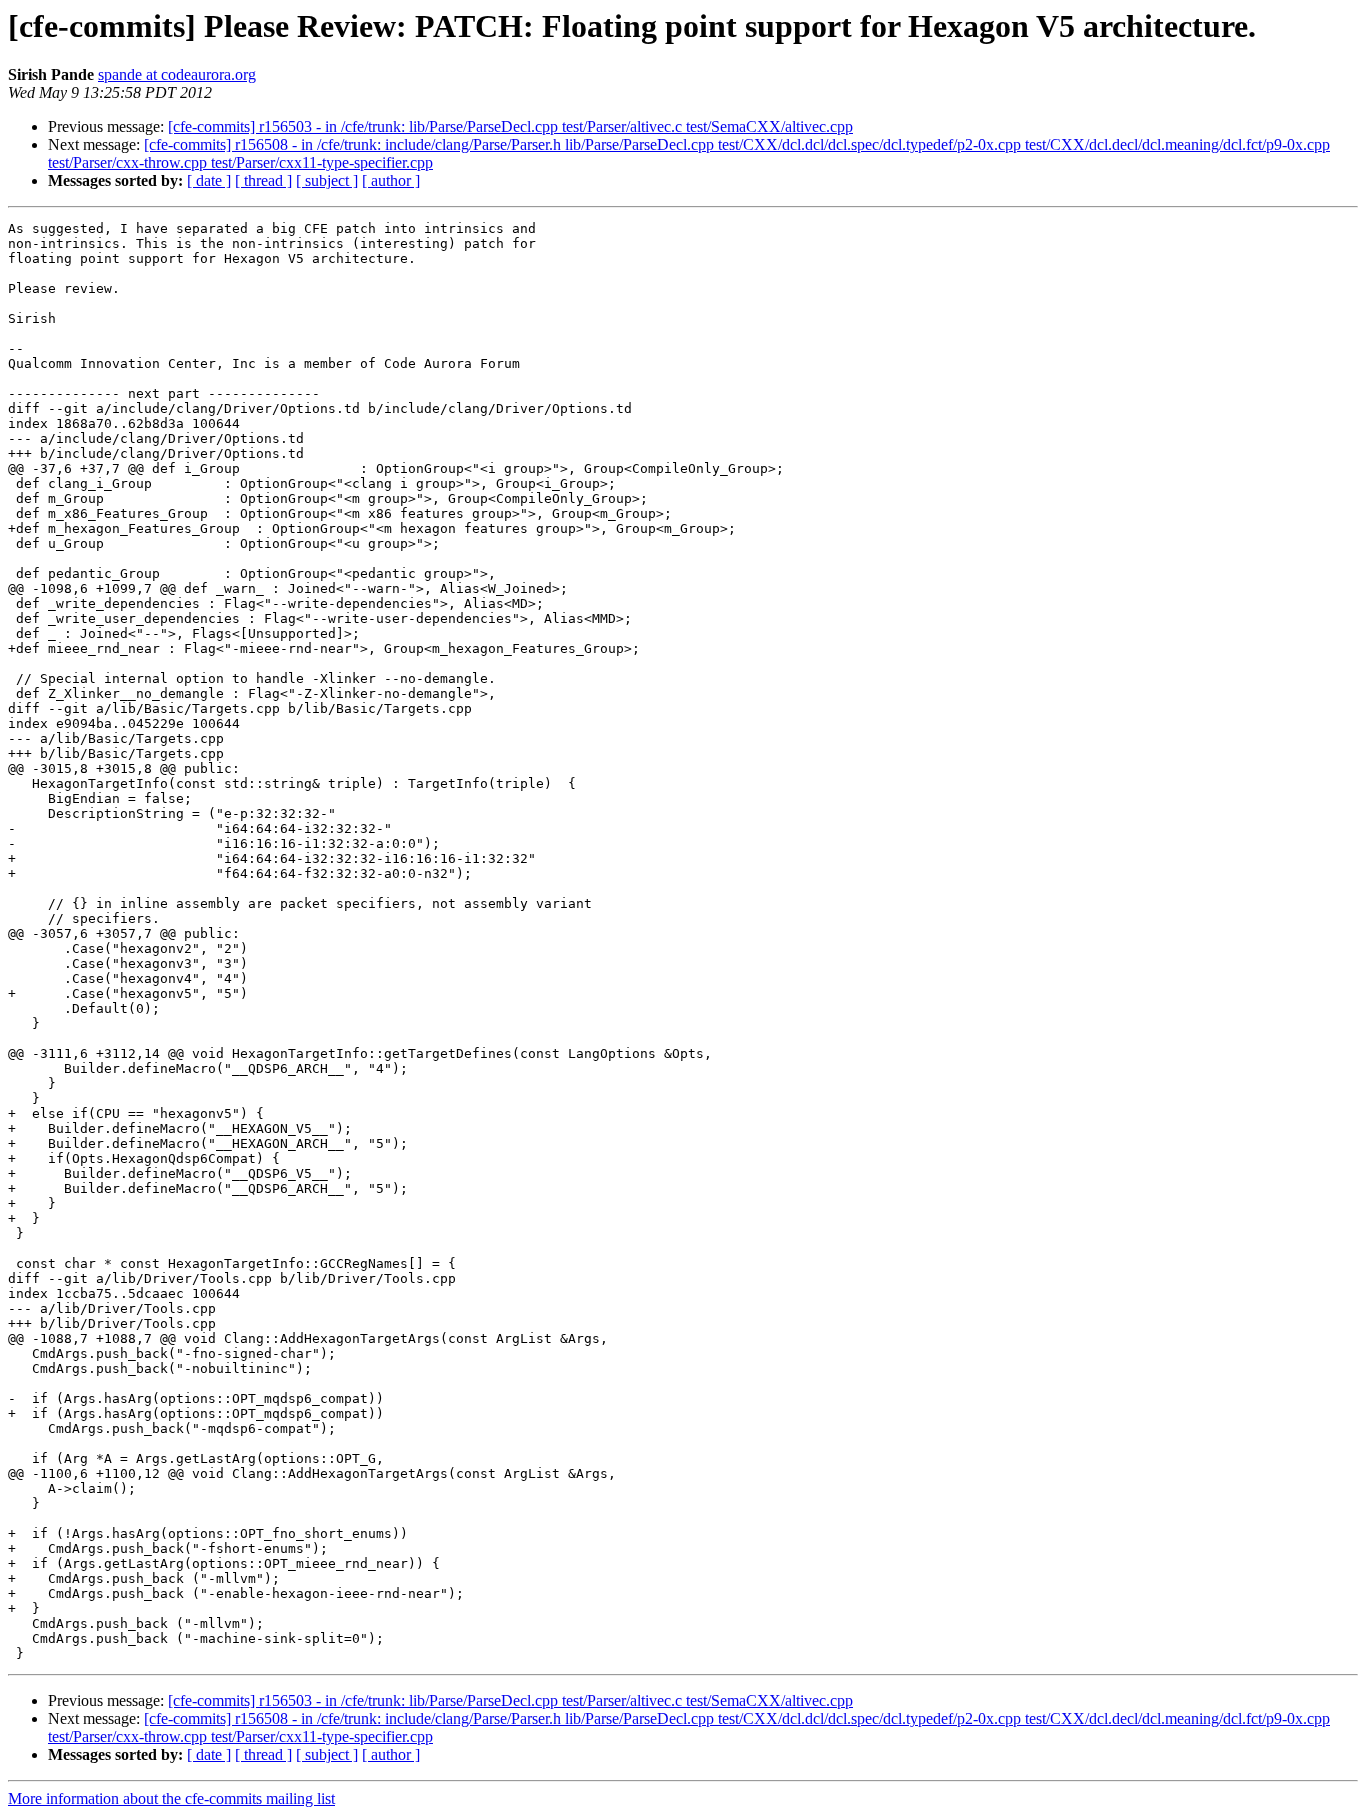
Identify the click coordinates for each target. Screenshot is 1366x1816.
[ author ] (391, 180)
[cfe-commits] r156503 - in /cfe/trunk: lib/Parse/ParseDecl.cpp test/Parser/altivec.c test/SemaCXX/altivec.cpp (510, 126)
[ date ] (209, 180)
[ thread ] (263, 180)
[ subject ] (327, 180)
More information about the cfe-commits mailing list (171, 1798)
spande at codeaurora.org (177, 74)
